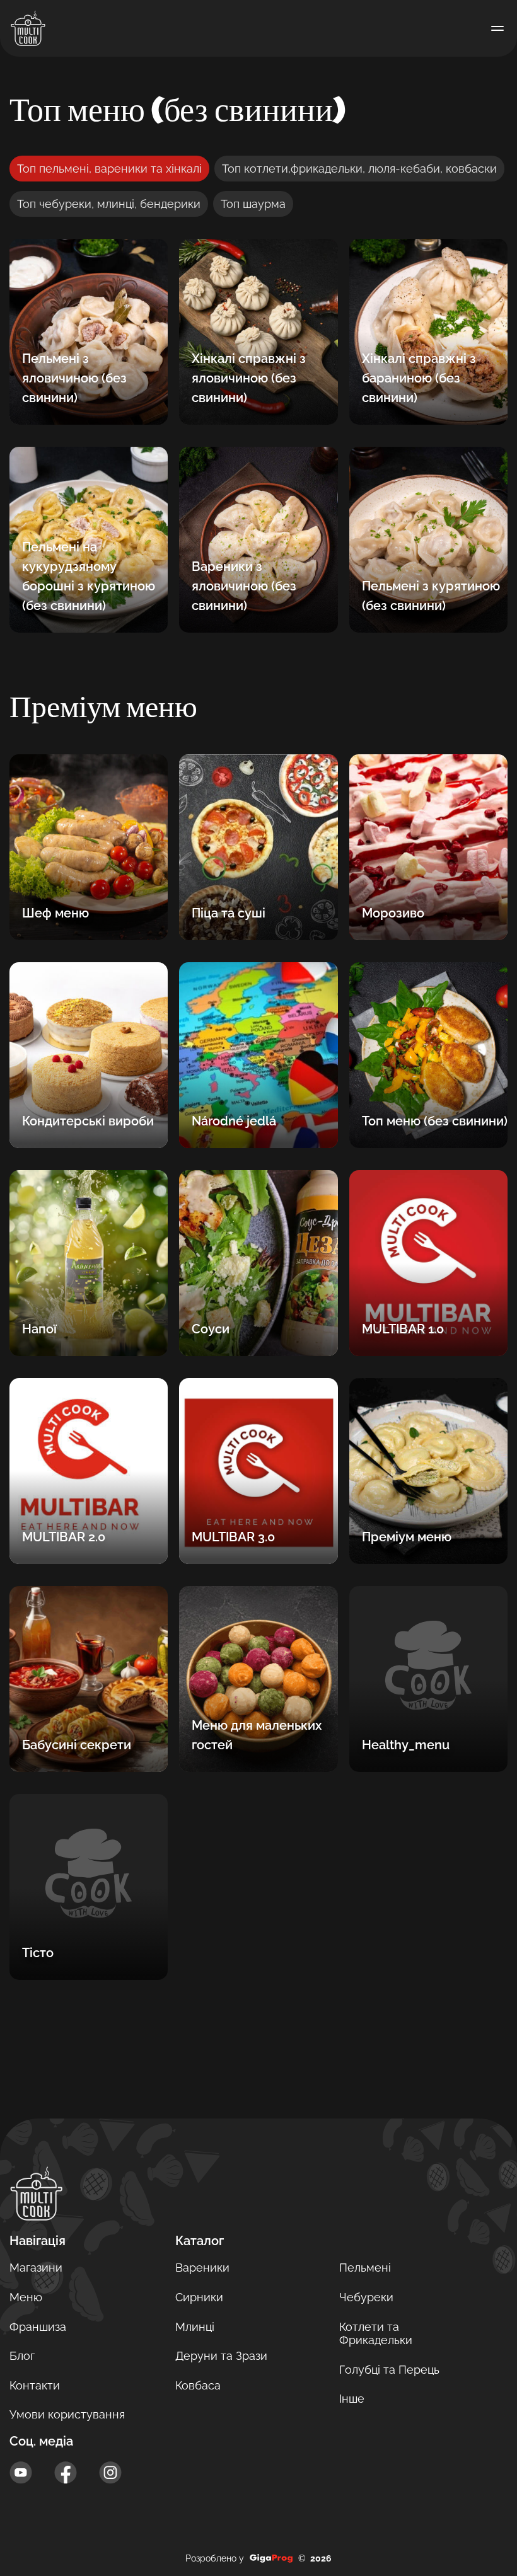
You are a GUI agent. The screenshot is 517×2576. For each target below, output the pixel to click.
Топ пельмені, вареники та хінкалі (109, 169)
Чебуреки (366, 2297)
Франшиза (38, 2327)
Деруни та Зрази (221, 2356)
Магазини (36, 2268)
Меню (26, 2297)
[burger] (497, 28)
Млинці (195, 2327)
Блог (22, 2356)
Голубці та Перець (389, 2370)
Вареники (202, 2268)
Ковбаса (198, 2385)
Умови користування (67, 2414)
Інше (352, 2399)
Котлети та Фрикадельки (376, 2334)
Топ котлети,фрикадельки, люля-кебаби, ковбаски (359, 169)
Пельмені (365, 2268)
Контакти (35, 2385)
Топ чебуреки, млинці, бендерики (109, 204)
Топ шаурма (253, 204)
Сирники (199, 2297)
